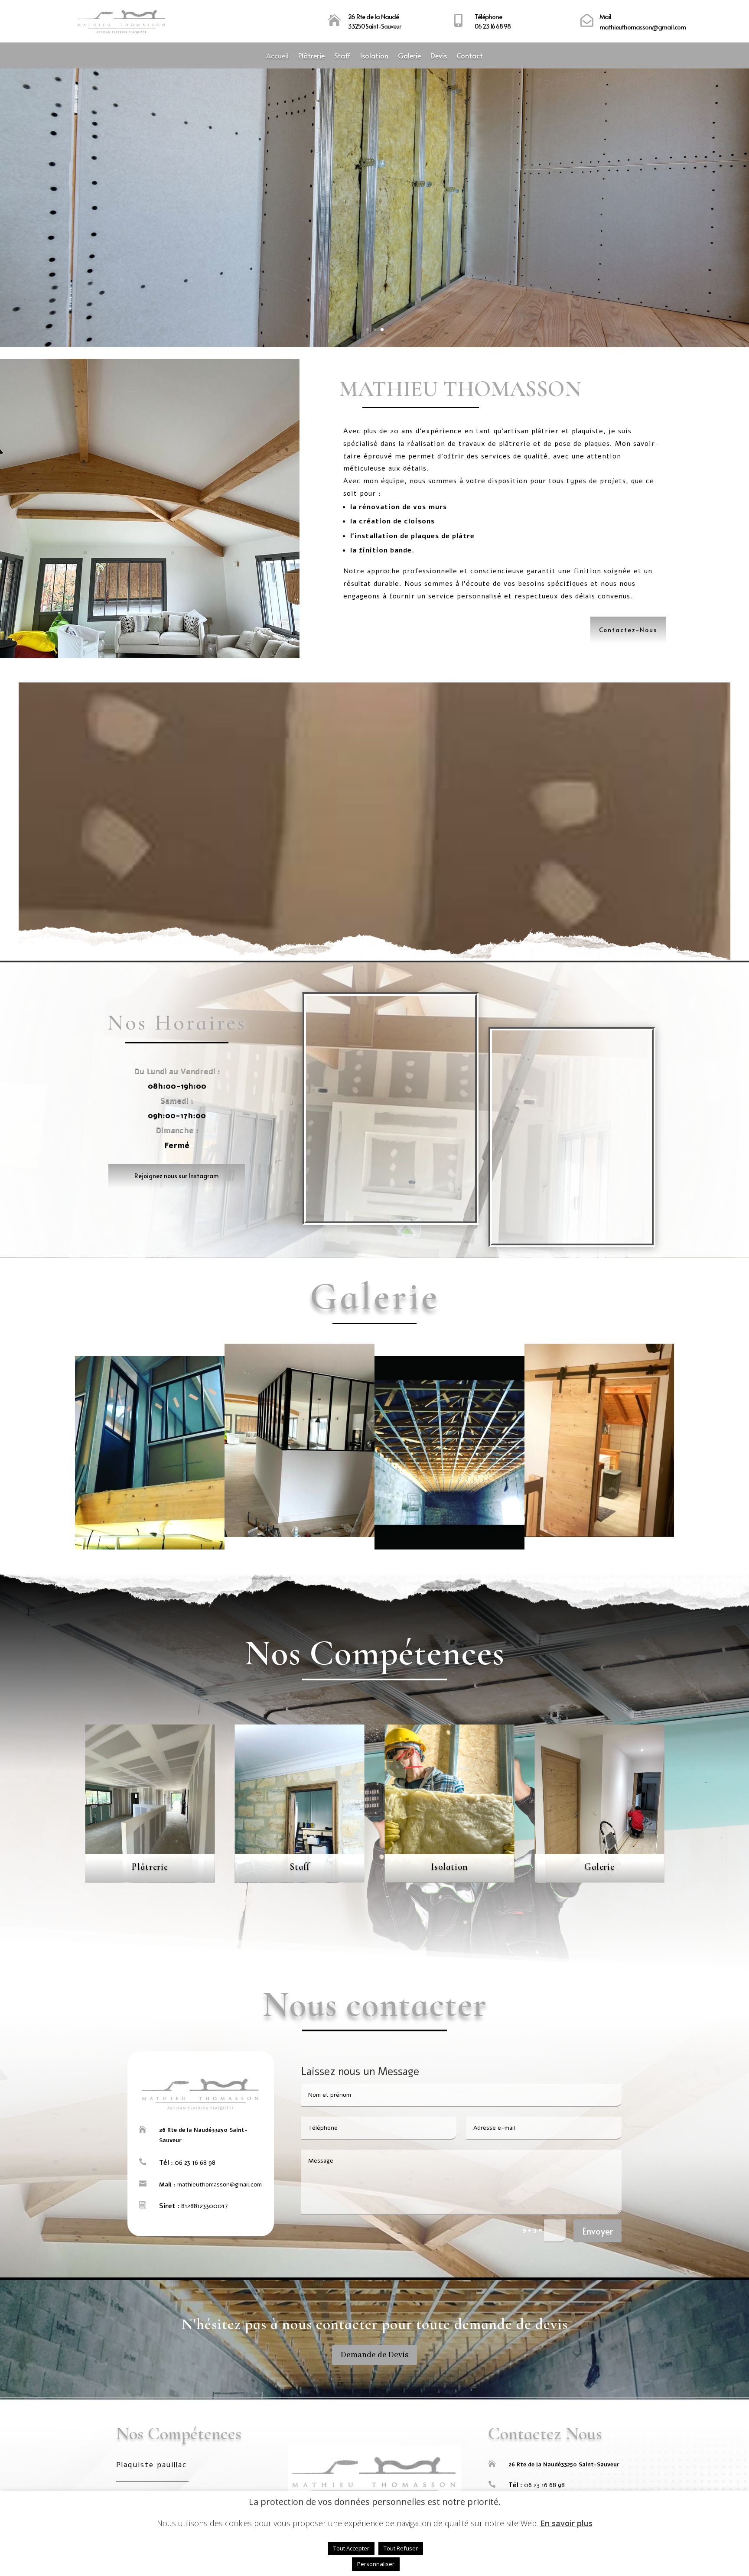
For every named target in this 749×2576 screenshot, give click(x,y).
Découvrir (374, 234)
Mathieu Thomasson (374, 186)
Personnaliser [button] (376, 2564)
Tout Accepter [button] (351, 2548)
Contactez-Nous (628, 630)
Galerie (409, 56)
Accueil (277, 56)
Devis (439, 56)
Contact (470, 56)
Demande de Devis (374, 2355)
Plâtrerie (311, 56)
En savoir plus (566, 2523)
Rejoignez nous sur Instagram (177, 1176)
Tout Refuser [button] (401, 2548)
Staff (342, 56)
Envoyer (598, 2231)
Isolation (374, 56)
